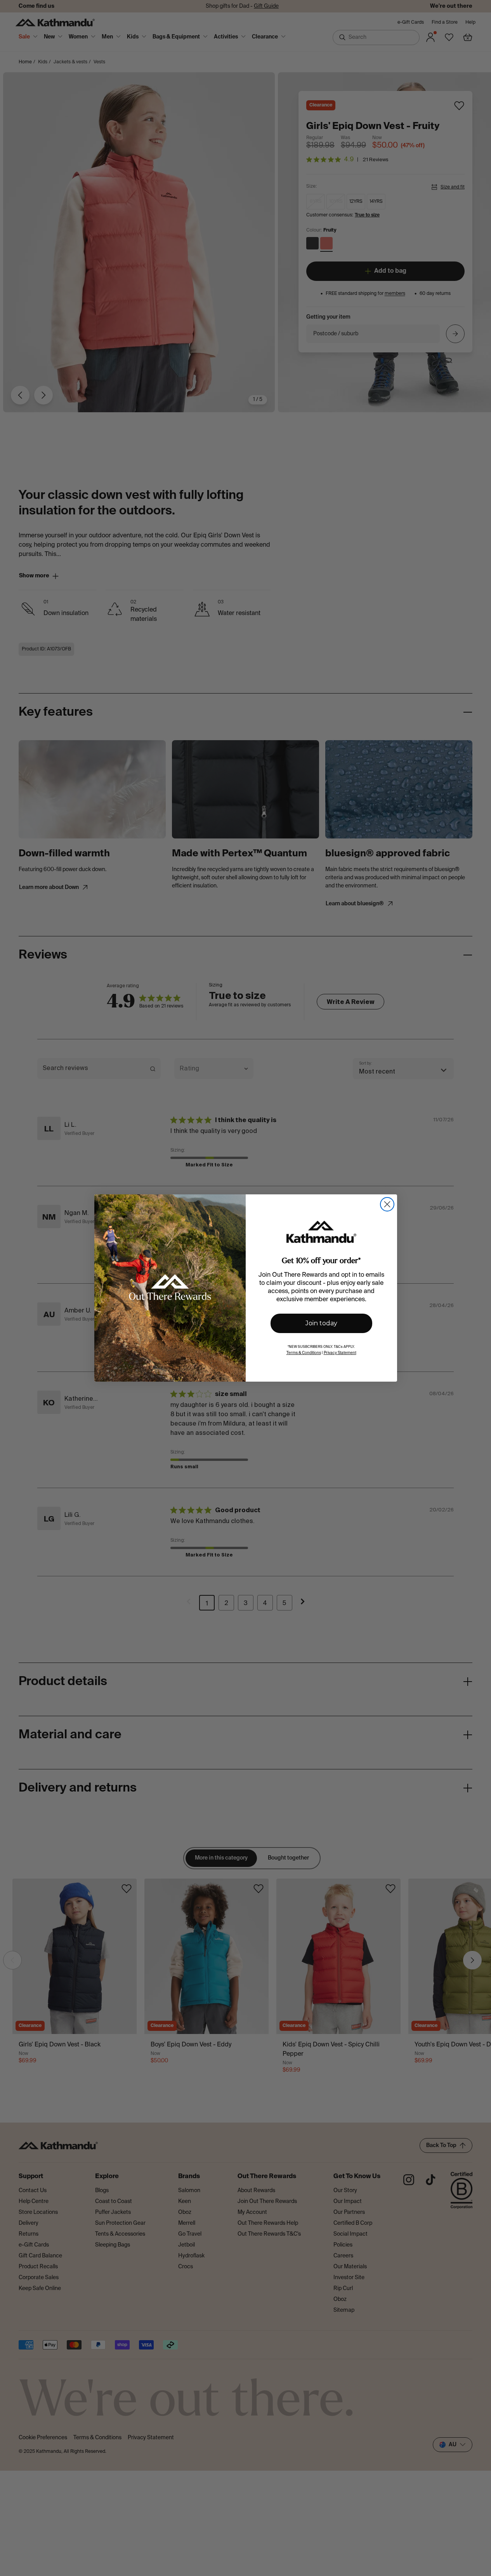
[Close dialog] (387, 1204)
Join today (321, 1323)
